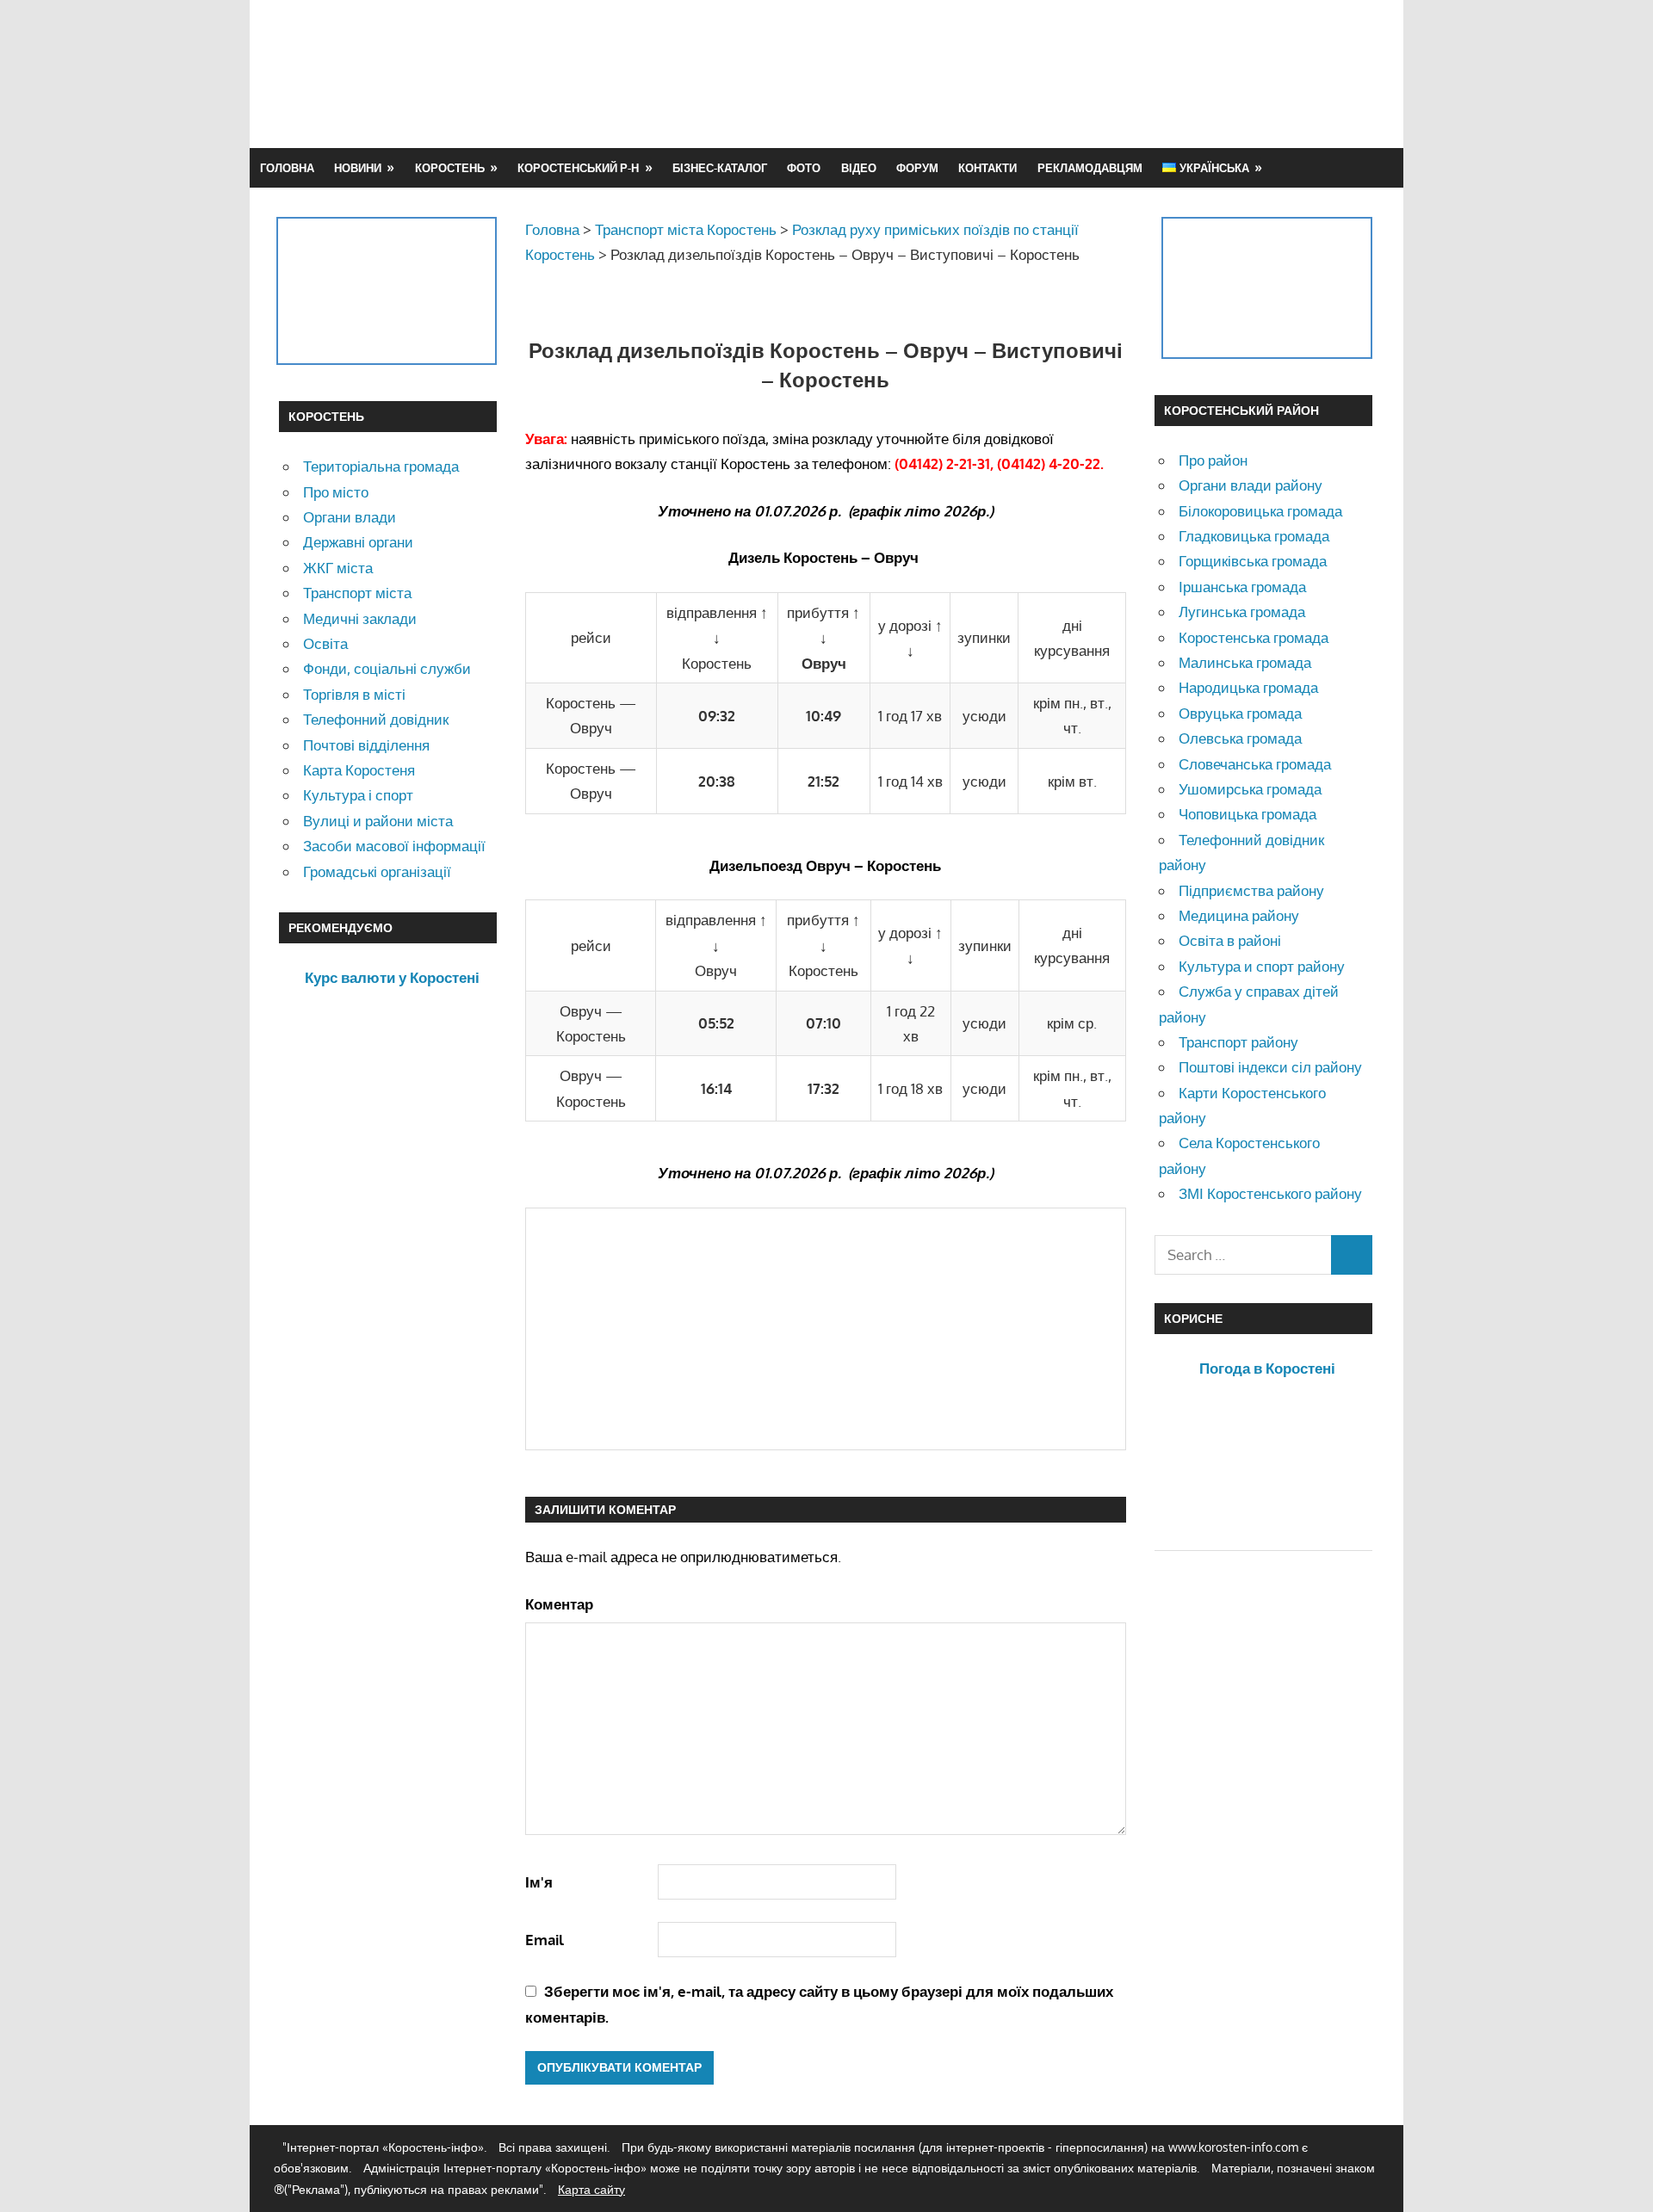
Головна (287, 168)
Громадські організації (377, 871)
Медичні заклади (360, 618)
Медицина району (1239, 915)
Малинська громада (1245, 662)
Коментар (559, 1604)
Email (545, 1940)
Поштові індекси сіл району (1270, 1067)
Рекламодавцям (1090, 168)
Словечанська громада (1255, 764)
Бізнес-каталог (720, 168)
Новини (358, 168)
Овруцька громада (1240, 713)
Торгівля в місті (354, 694)
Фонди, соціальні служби (387, 668)
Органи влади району (1251, 485)
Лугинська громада (1242, 612)
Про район (1213, 460)
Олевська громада (1240, 738)
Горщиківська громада (1253, 561)
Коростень (450, 168)
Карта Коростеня (359, 770)
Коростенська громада (1254, 637)
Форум (917, 168)
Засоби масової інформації (394, 846)
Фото (804, 168)
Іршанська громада (1242, 587)
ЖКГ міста (338, 568)
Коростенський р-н (578, 168)
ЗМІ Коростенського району (1270, 1193)
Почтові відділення (366, 745)
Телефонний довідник (376, 719)
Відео (859, 168)
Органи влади (350, 517)
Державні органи (358, 542)
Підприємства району (1251, 890)
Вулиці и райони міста (378, 821)
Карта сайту (591, 2189)
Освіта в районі (1230, 940)
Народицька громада (1248, 687)
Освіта (325, 643)
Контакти (987, 168)
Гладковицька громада (1254, 536)
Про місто (336, 492)
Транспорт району (1238, 1042)
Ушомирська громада (1250, 789)
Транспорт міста (357, 593)
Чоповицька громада (1247, 814)
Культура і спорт (358, 795)
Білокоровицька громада (1260, 511)
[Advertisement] (1061, 73)
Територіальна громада (381, 466)
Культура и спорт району (1262, 966)
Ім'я (539, 1882)
